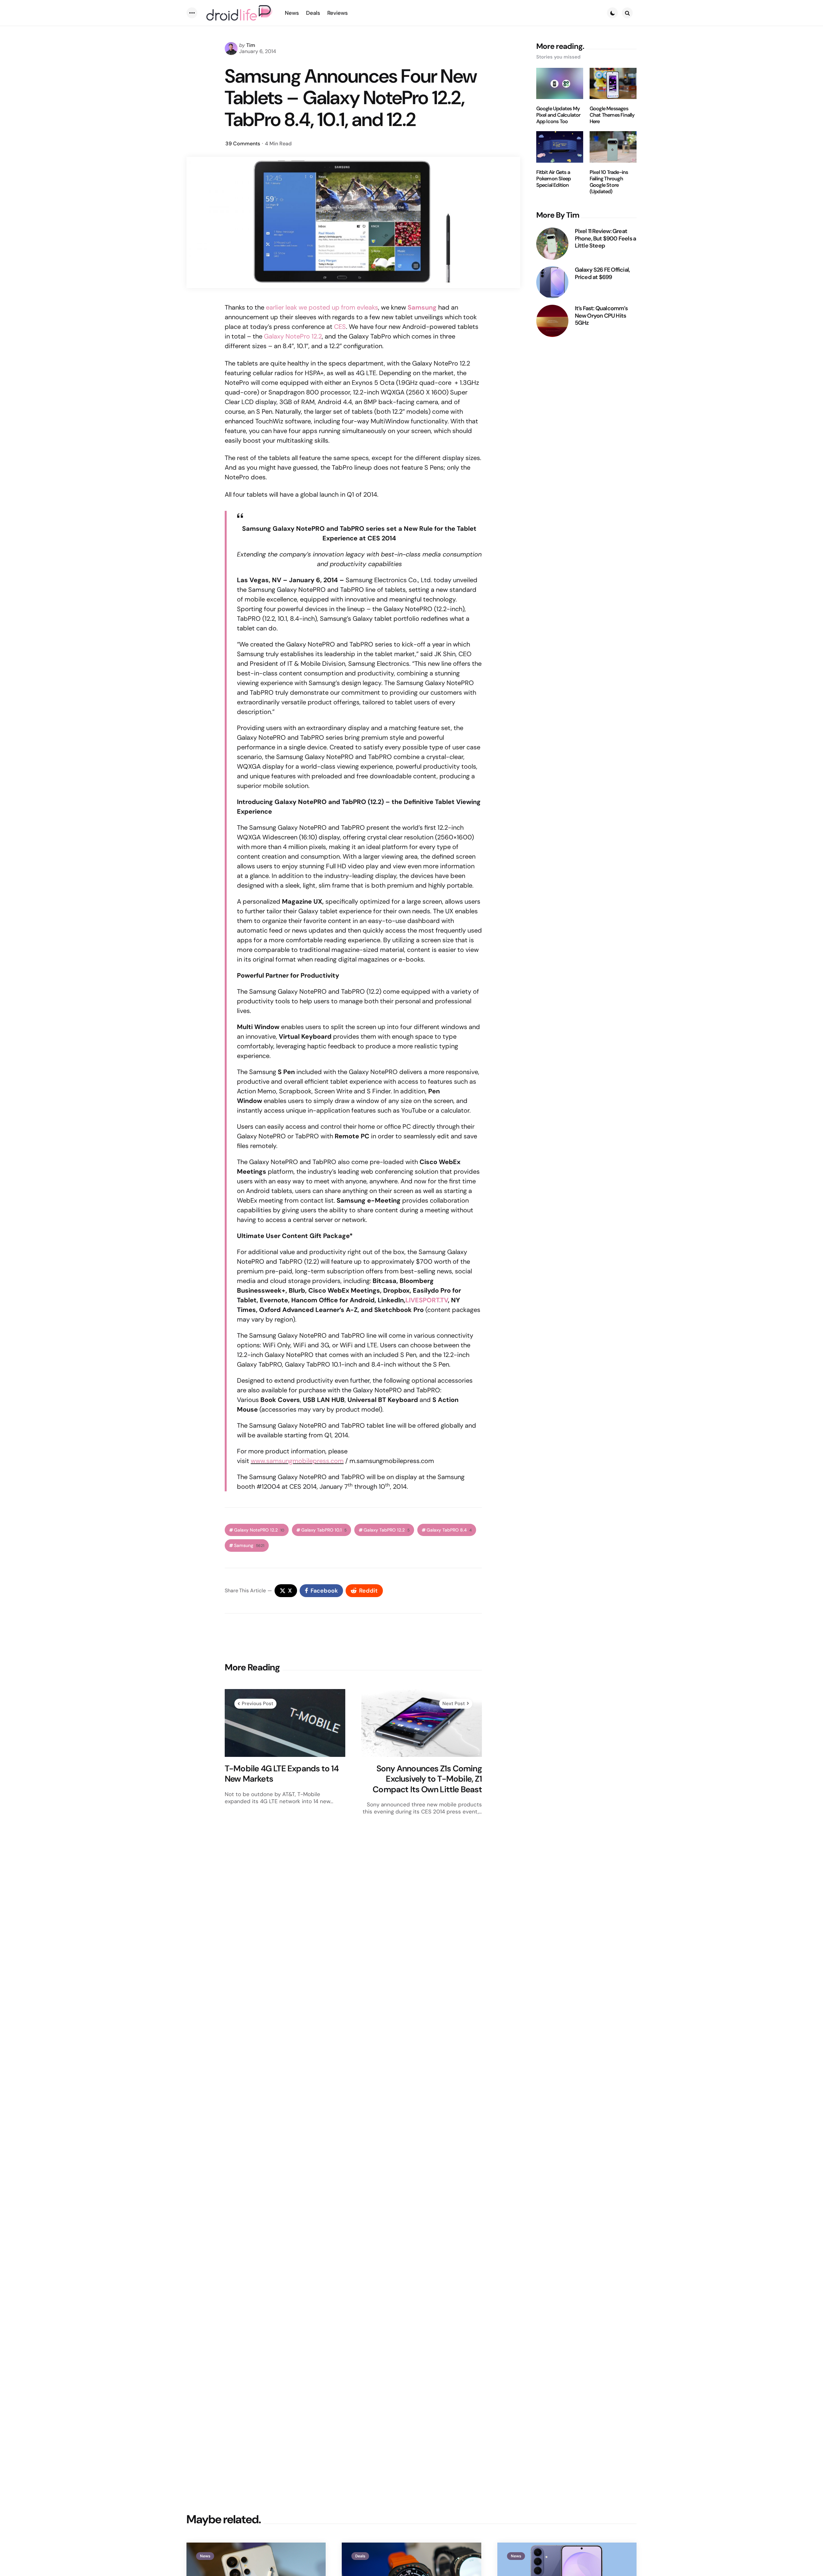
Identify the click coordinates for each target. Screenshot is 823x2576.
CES (340, 327)
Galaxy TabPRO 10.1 (324, 1530)
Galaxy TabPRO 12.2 (387, 1530)
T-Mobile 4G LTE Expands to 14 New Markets (282, 1774)
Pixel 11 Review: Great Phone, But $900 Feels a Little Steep (606, 239)
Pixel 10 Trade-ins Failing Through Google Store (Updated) (609, 182)
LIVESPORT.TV (427, 1300)
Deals (360, 2556)
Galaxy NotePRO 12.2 (259, 1530)
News (205, 2556)
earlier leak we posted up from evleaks (322, 307)
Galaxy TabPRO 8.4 (449, 1530)
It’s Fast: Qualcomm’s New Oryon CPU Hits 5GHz (601, 316)
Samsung (249, 1546)
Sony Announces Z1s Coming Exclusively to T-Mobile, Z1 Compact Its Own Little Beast (427, 1779)
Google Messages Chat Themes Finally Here (612, 115)
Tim (251, 45)
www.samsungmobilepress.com (297, 1461)
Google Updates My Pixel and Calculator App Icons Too (558, 115)
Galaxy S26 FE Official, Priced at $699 (602, 273)
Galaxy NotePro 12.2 (293, 336)
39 (243, 144)
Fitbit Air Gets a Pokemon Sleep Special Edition (554, 179)
